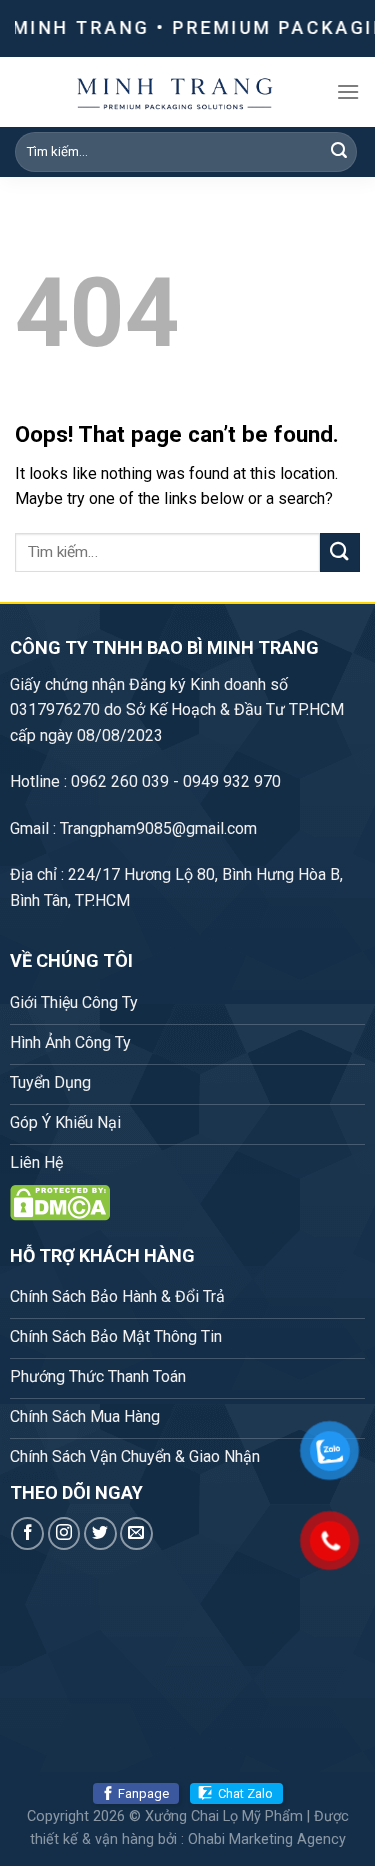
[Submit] (339, 152)
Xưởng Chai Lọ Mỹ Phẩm (224, 1816)
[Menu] (348, 91)
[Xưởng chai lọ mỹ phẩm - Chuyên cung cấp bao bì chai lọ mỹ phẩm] (175, 92)
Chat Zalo (245, 1793)
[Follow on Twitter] (100, 1533)
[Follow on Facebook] (27, 1533)
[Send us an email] (136, 1533)
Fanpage (143, 1793)
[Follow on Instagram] (64, 1533)
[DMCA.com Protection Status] (60, 1201)
